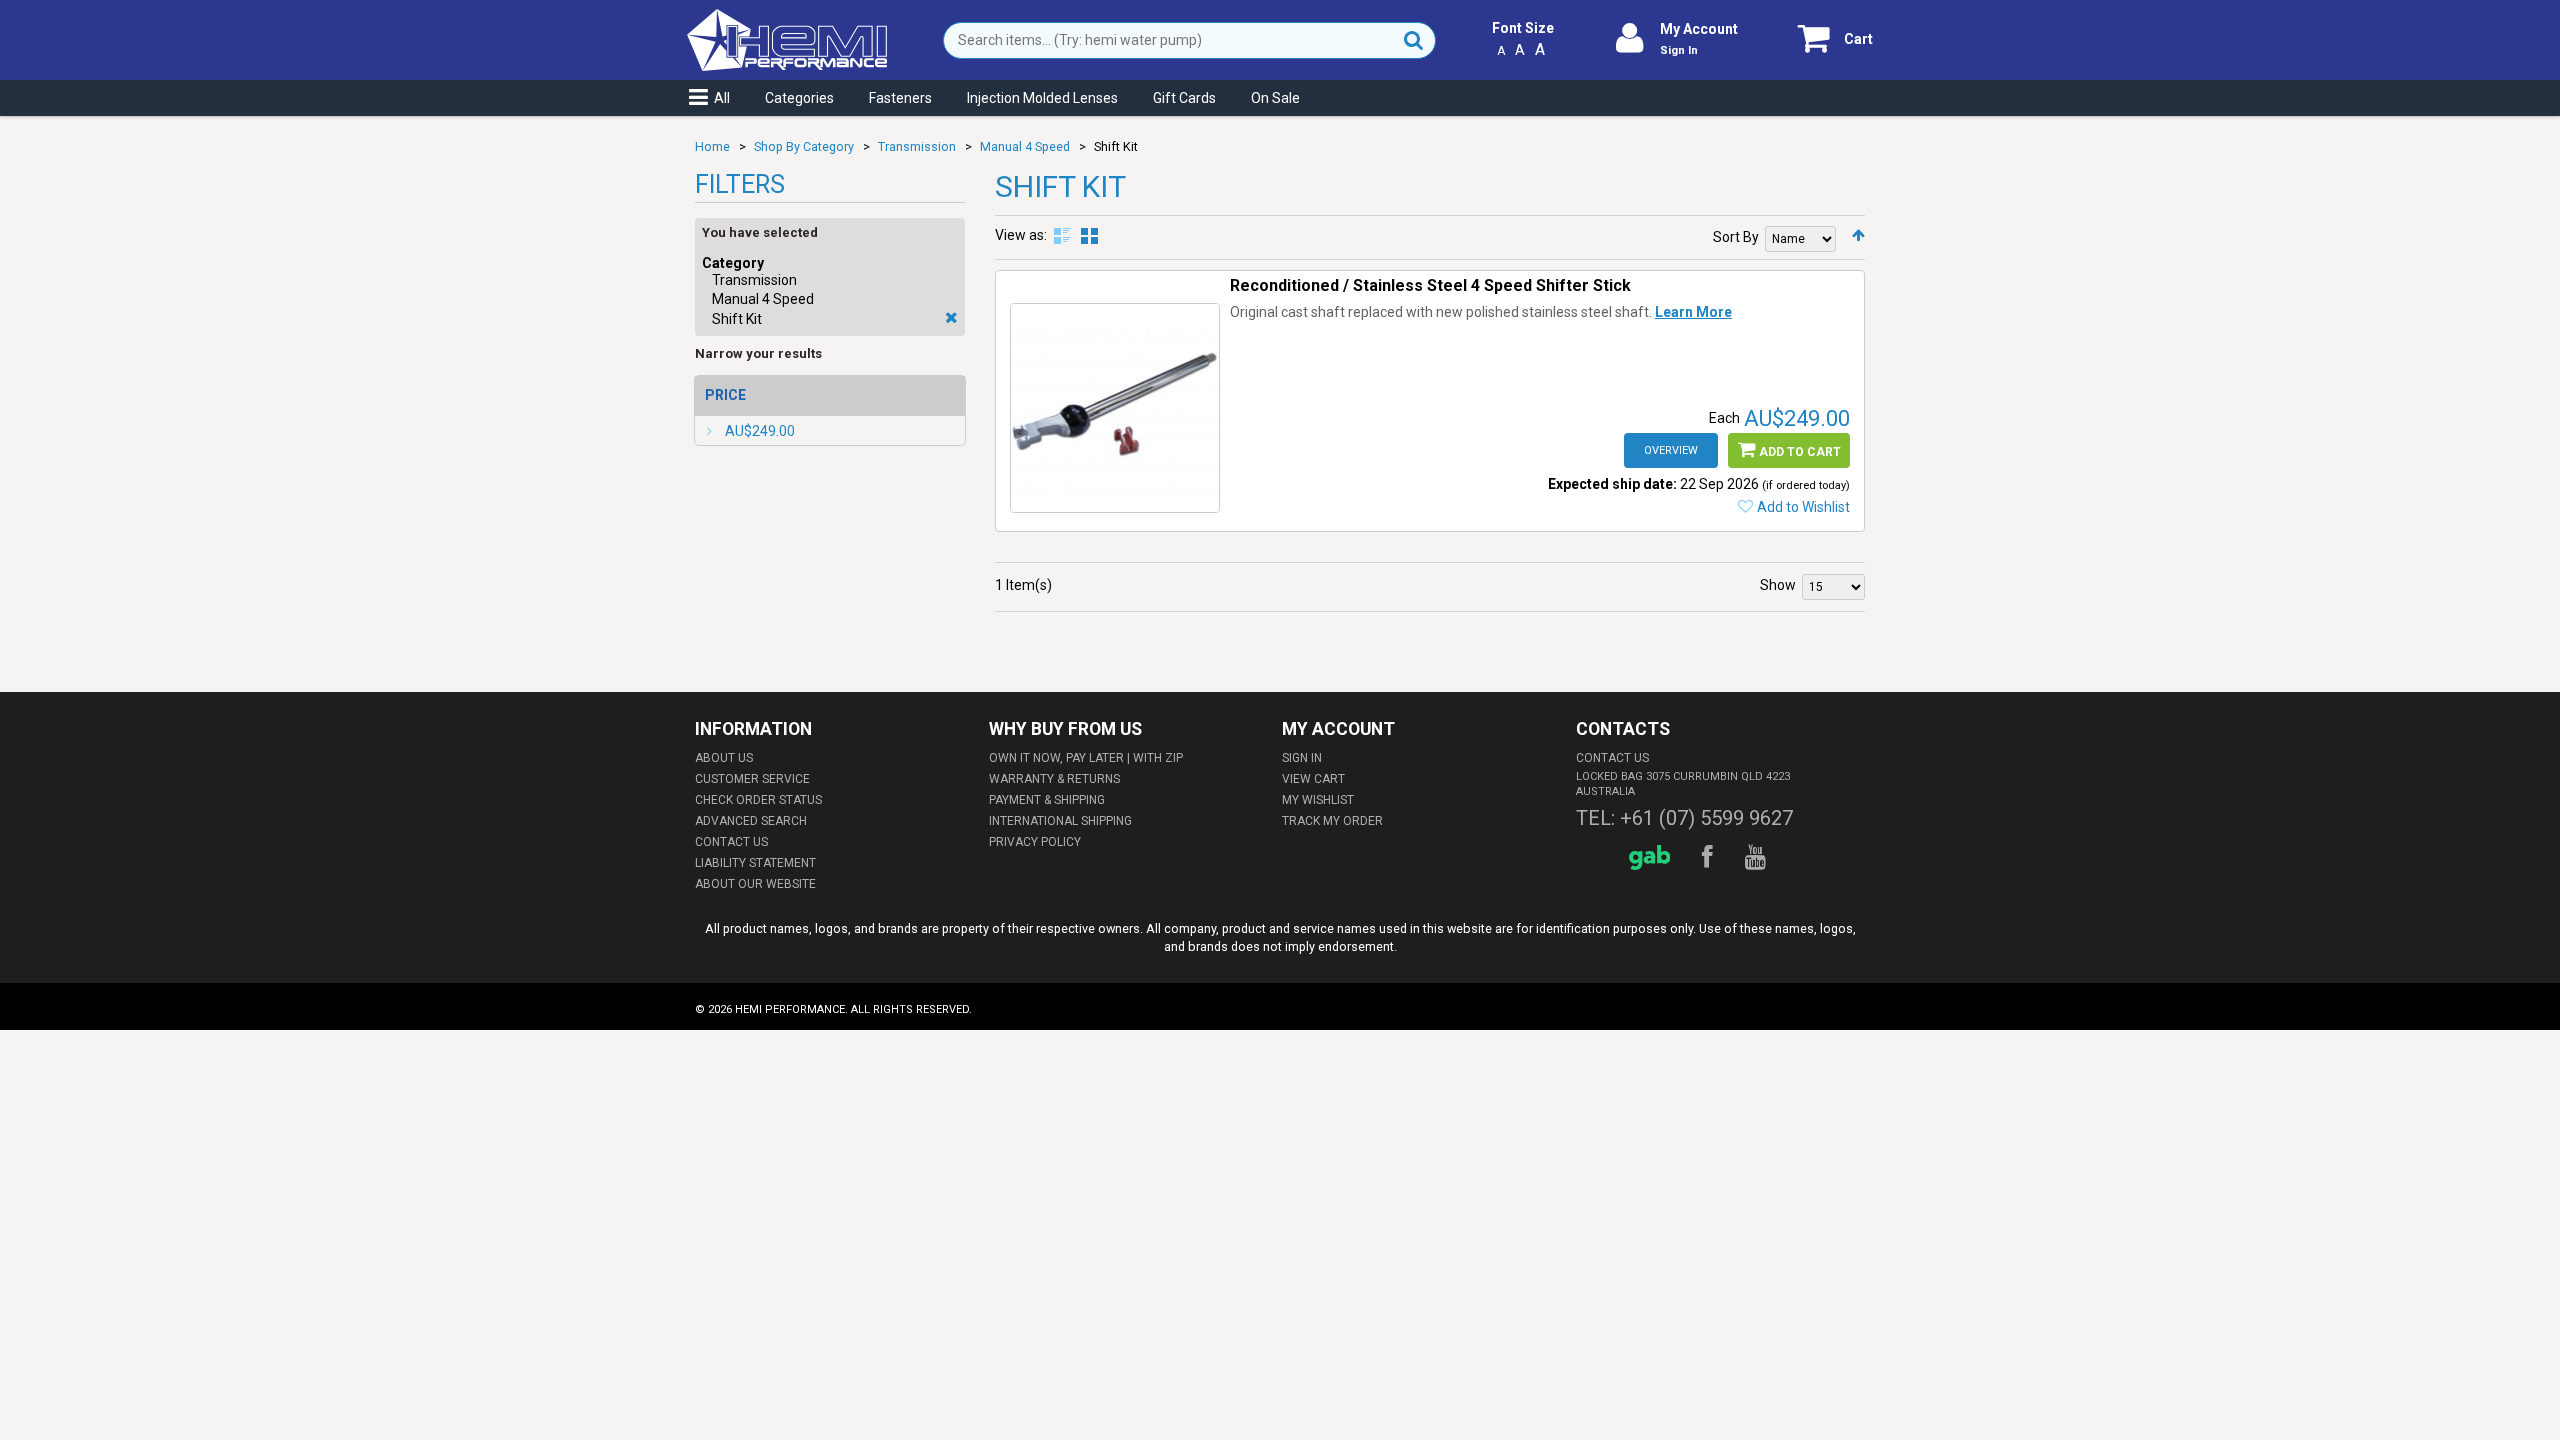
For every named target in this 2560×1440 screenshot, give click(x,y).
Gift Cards (1184, 98)
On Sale (1275, 98)
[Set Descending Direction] (1858, 235)
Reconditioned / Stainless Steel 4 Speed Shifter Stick (1430, 285)
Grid (1089, 236)
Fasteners (900, 98)
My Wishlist (1318, 800)
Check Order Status (758, 800)
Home (712, 146)
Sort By (1736, 237)
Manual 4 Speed (1025, 146)
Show (1778, 585)
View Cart (1313, 779)
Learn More (1693, 312)
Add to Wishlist (1803, 507)
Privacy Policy (1035, 842)
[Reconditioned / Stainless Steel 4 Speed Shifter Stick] (1115, 408)
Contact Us (731, 842)
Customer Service (752, 779)
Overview (1671, 450)
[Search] (1414, 40)
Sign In (1679, 50)
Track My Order (1332, 821)
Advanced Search (751, 821)
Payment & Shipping (1047, 800)
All (722, 98)
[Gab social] (1653, 857)
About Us (724, 758)
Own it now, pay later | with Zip (1086, 758)
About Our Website (755, 884)
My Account (1699, 29)
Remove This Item (951, 318)
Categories (799, 98)
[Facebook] (1710, 857)
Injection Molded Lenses (1042, 98)
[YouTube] (1758, 857)
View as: (1021, 235)
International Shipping (1060, 821)
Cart (1858, 39)
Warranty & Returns (1054, 779)
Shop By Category (804, 146)
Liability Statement (755, 863)
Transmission (917, 146)
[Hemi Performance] (787, 18)
